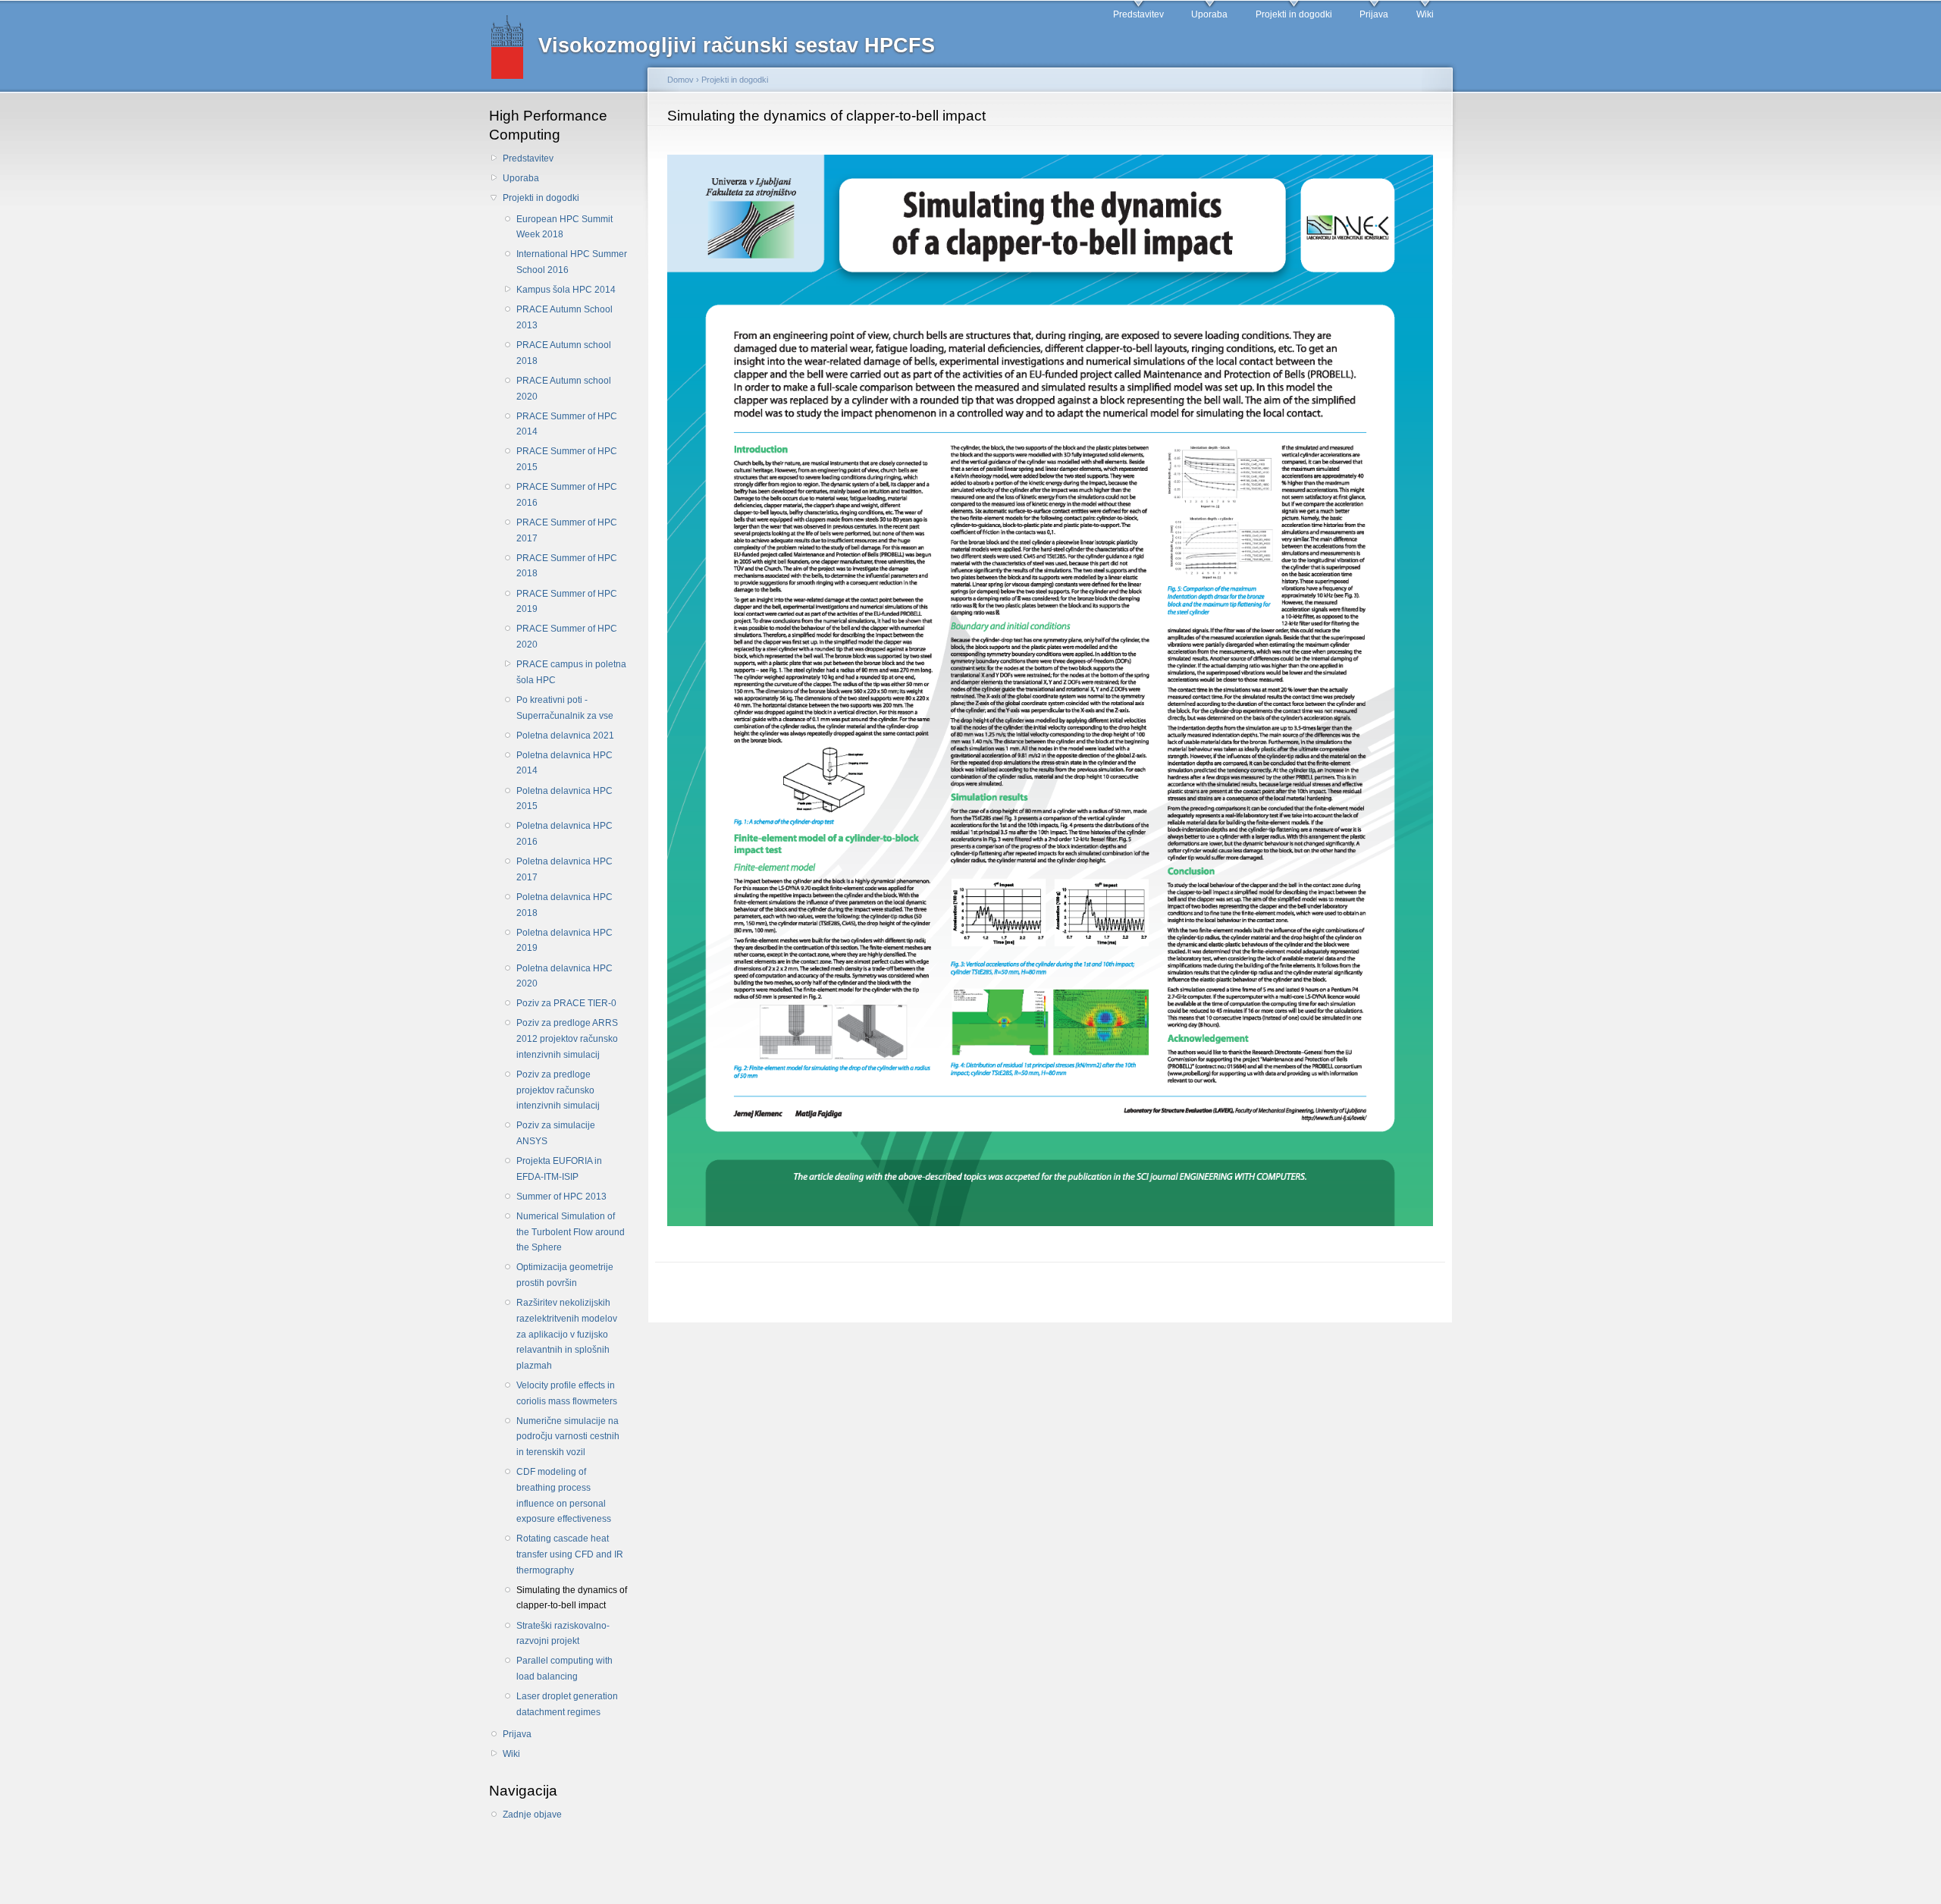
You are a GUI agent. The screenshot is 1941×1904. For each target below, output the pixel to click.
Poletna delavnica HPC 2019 (564, 941)
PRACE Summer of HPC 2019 (567, 602)
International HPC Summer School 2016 (572, 262)
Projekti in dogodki (1294, 14)
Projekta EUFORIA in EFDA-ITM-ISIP (559, 1169)
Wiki (1425, 14)
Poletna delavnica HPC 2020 (564, 976)
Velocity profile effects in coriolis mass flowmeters (567, 1393)
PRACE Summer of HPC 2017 (567, 530)
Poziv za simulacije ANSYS (556, 1133)
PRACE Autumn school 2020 (564, 389)
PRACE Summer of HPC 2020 (567, 637)
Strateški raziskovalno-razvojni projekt (563, 1634)
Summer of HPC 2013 (561, 1197)
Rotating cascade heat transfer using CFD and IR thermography (570, 1554)
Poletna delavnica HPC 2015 (564, 799)
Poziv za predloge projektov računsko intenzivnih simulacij (558, 1090)
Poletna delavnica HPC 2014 (564, 763)
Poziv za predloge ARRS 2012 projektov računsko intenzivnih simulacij (567, 1038)
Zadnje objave (532, 1815)
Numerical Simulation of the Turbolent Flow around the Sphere (571, 1232)
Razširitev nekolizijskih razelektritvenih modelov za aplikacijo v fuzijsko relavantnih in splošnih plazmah (567, 1334)
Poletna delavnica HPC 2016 (564, 834)
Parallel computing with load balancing (564, 1669)
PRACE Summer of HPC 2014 (567, 424)
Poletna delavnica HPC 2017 (564, 869)
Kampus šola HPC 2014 (566, 290)
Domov (680, 80)
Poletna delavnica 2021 (565, 736)
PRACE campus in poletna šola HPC (571, 672)
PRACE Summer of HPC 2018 (567, 566)
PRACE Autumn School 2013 (564, 317)
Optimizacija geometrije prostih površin (565, 1275)
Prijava (1374, 14)
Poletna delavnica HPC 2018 (564, 905)
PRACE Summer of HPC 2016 (567, 495)
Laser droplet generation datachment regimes (567, 1704)
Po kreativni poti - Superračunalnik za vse (565, 708)
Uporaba (1209, 14)
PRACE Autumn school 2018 (564, 353)
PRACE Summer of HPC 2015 (567, 459)
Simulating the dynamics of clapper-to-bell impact (572, 1598)
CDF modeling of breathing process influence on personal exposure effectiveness (564, 1495)
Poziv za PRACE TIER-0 (566, 1003)
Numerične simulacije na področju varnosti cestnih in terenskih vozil (568, 1437)
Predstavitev (1138, 14)
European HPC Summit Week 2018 (564, 227)
